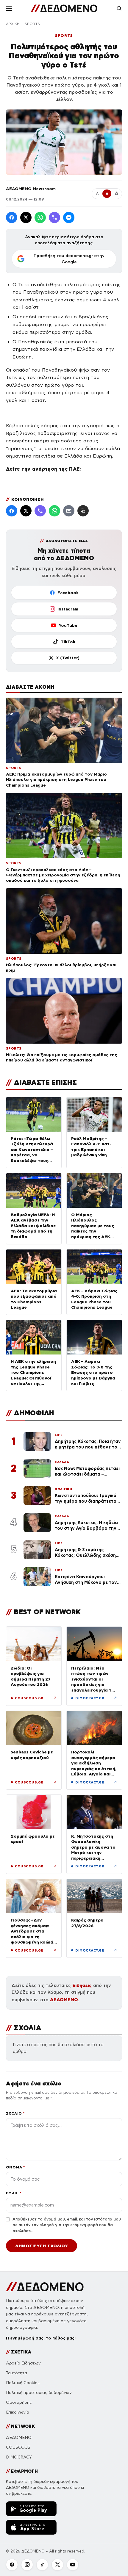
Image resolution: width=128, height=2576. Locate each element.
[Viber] (54, 217)
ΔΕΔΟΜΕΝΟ (64, 2000)
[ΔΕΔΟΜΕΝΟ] (64, 8)
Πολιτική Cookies (23, 2383)
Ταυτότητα (17, 2373)
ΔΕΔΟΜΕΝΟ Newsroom (31, 189)
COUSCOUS (18, 2447)
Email (14, 2193)
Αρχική (13, 24)
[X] (57, 2565)
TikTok (68, 642)
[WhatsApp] (40, 217)
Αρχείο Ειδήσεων (23, 2363)
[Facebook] (12, 217)
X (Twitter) (68, 658)
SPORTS (32, 24)
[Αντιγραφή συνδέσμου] (83, 511)
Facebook (68, 593)
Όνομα (15, 2167)
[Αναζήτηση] (119, 8)
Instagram (68, 609)
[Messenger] (69, 217)
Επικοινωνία (18, 2412)
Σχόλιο (15, 2113)
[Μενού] (9, 8)
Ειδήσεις (82, 1985)
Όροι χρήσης (19, 2402)
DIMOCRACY (19, 2457)
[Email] (69, 511)
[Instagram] (27, 2565)
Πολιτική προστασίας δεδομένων (39, 2393)
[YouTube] (73, 2565)
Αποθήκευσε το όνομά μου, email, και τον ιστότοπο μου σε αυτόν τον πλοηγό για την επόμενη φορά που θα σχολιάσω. (67, 2225)
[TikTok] (42, 2565)
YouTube (68, 625)
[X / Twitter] (26, 217)
